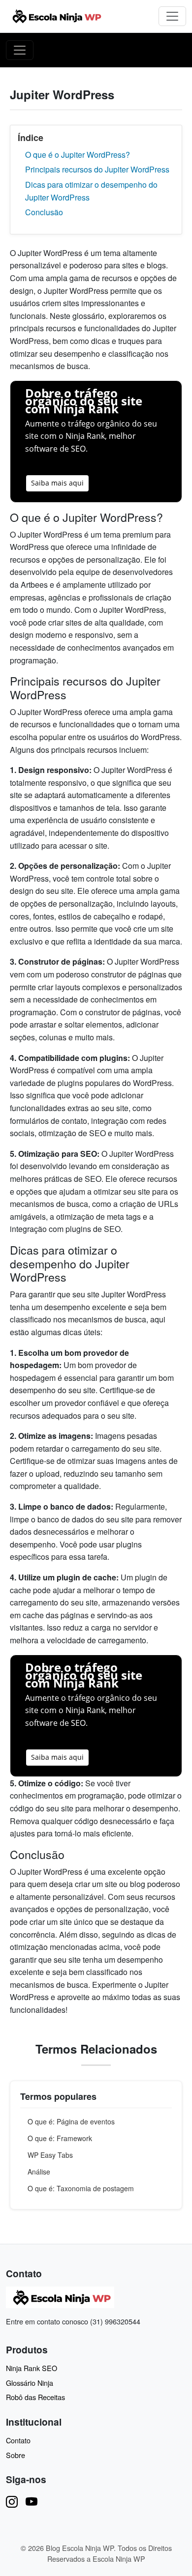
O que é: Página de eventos (71, 2121)
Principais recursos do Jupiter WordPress (97, 169)
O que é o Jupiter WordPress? (78, 155)
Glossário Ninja (30, 2383)
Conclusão (44, 212)
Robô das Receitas (35, 2397)
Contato (18, 2440)
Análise (39, 2172)
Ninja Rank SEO (32, 2368)
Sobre (16, 2455)
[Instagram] (12, 2501)
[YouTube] (32, 2501)
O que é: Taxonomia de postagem (81, 2188)
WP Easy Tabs (50, 2155)
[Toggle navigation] (172, 16)
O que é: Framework (60, 2138)
